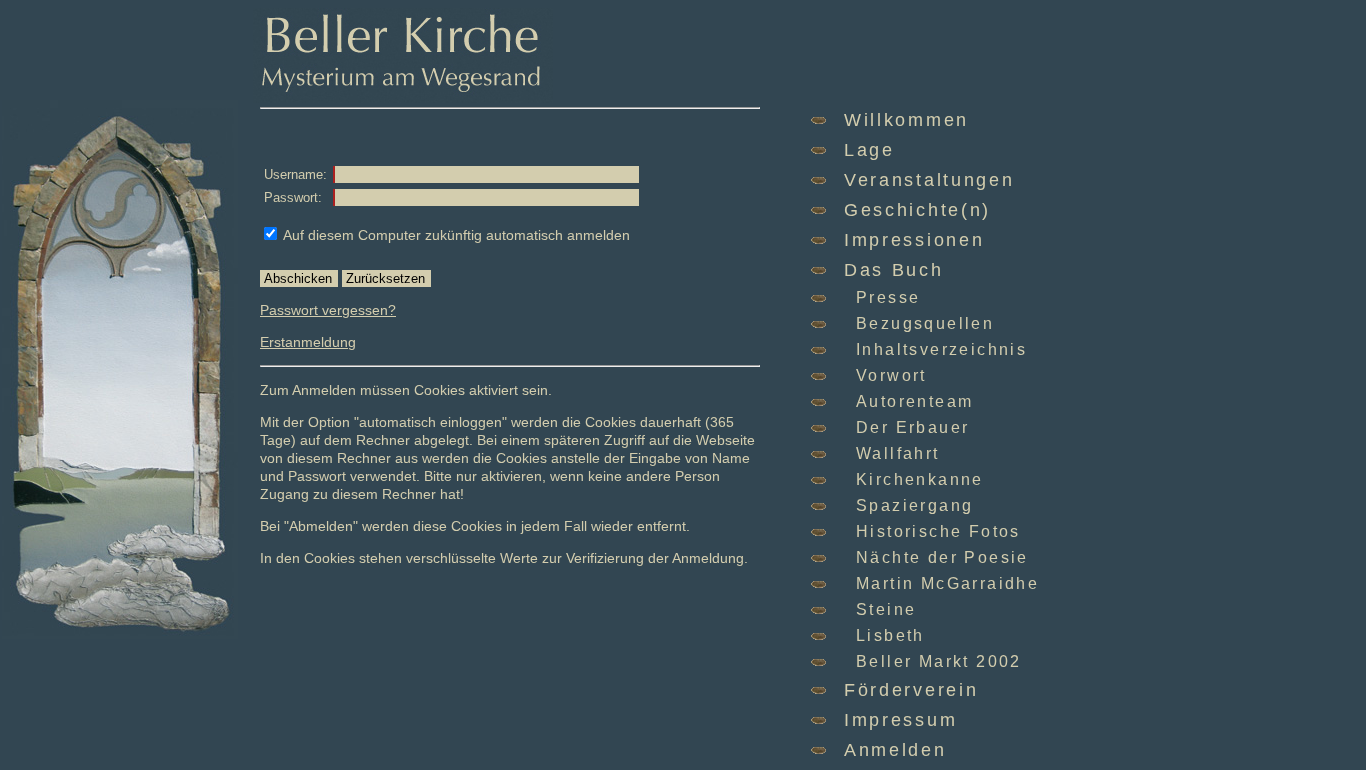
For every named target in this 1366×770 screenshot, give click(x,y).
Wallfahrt (898, 453)
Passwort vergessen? (328, 310)
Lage (869, 150)
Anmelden (895, 750)
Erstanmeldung (308, 342)
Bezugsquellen (925, 323)
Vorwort (891, 375)
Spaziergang (914, 505)
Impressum (900, 720)
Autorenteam (914, 401)
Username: (295, 174)
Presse (888, 297)
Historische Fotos (938, 531)
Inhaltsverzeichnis (941, 349)
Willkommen (906, 120)
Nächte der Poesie (942, 557)
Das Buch (894, 270)
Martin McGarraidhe (947, 583)
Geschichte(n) (917, 210)
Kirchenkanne (920, 479)
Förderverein (911, 690)
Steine (886, 609)
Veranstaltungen (929, 180)
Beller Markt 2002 (939, 661)
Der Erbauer (912, 427)
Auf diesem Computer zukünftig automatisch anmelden (456, 235)
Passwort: (293, 197)
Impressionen (914, 240)
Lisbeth (890, 635)
